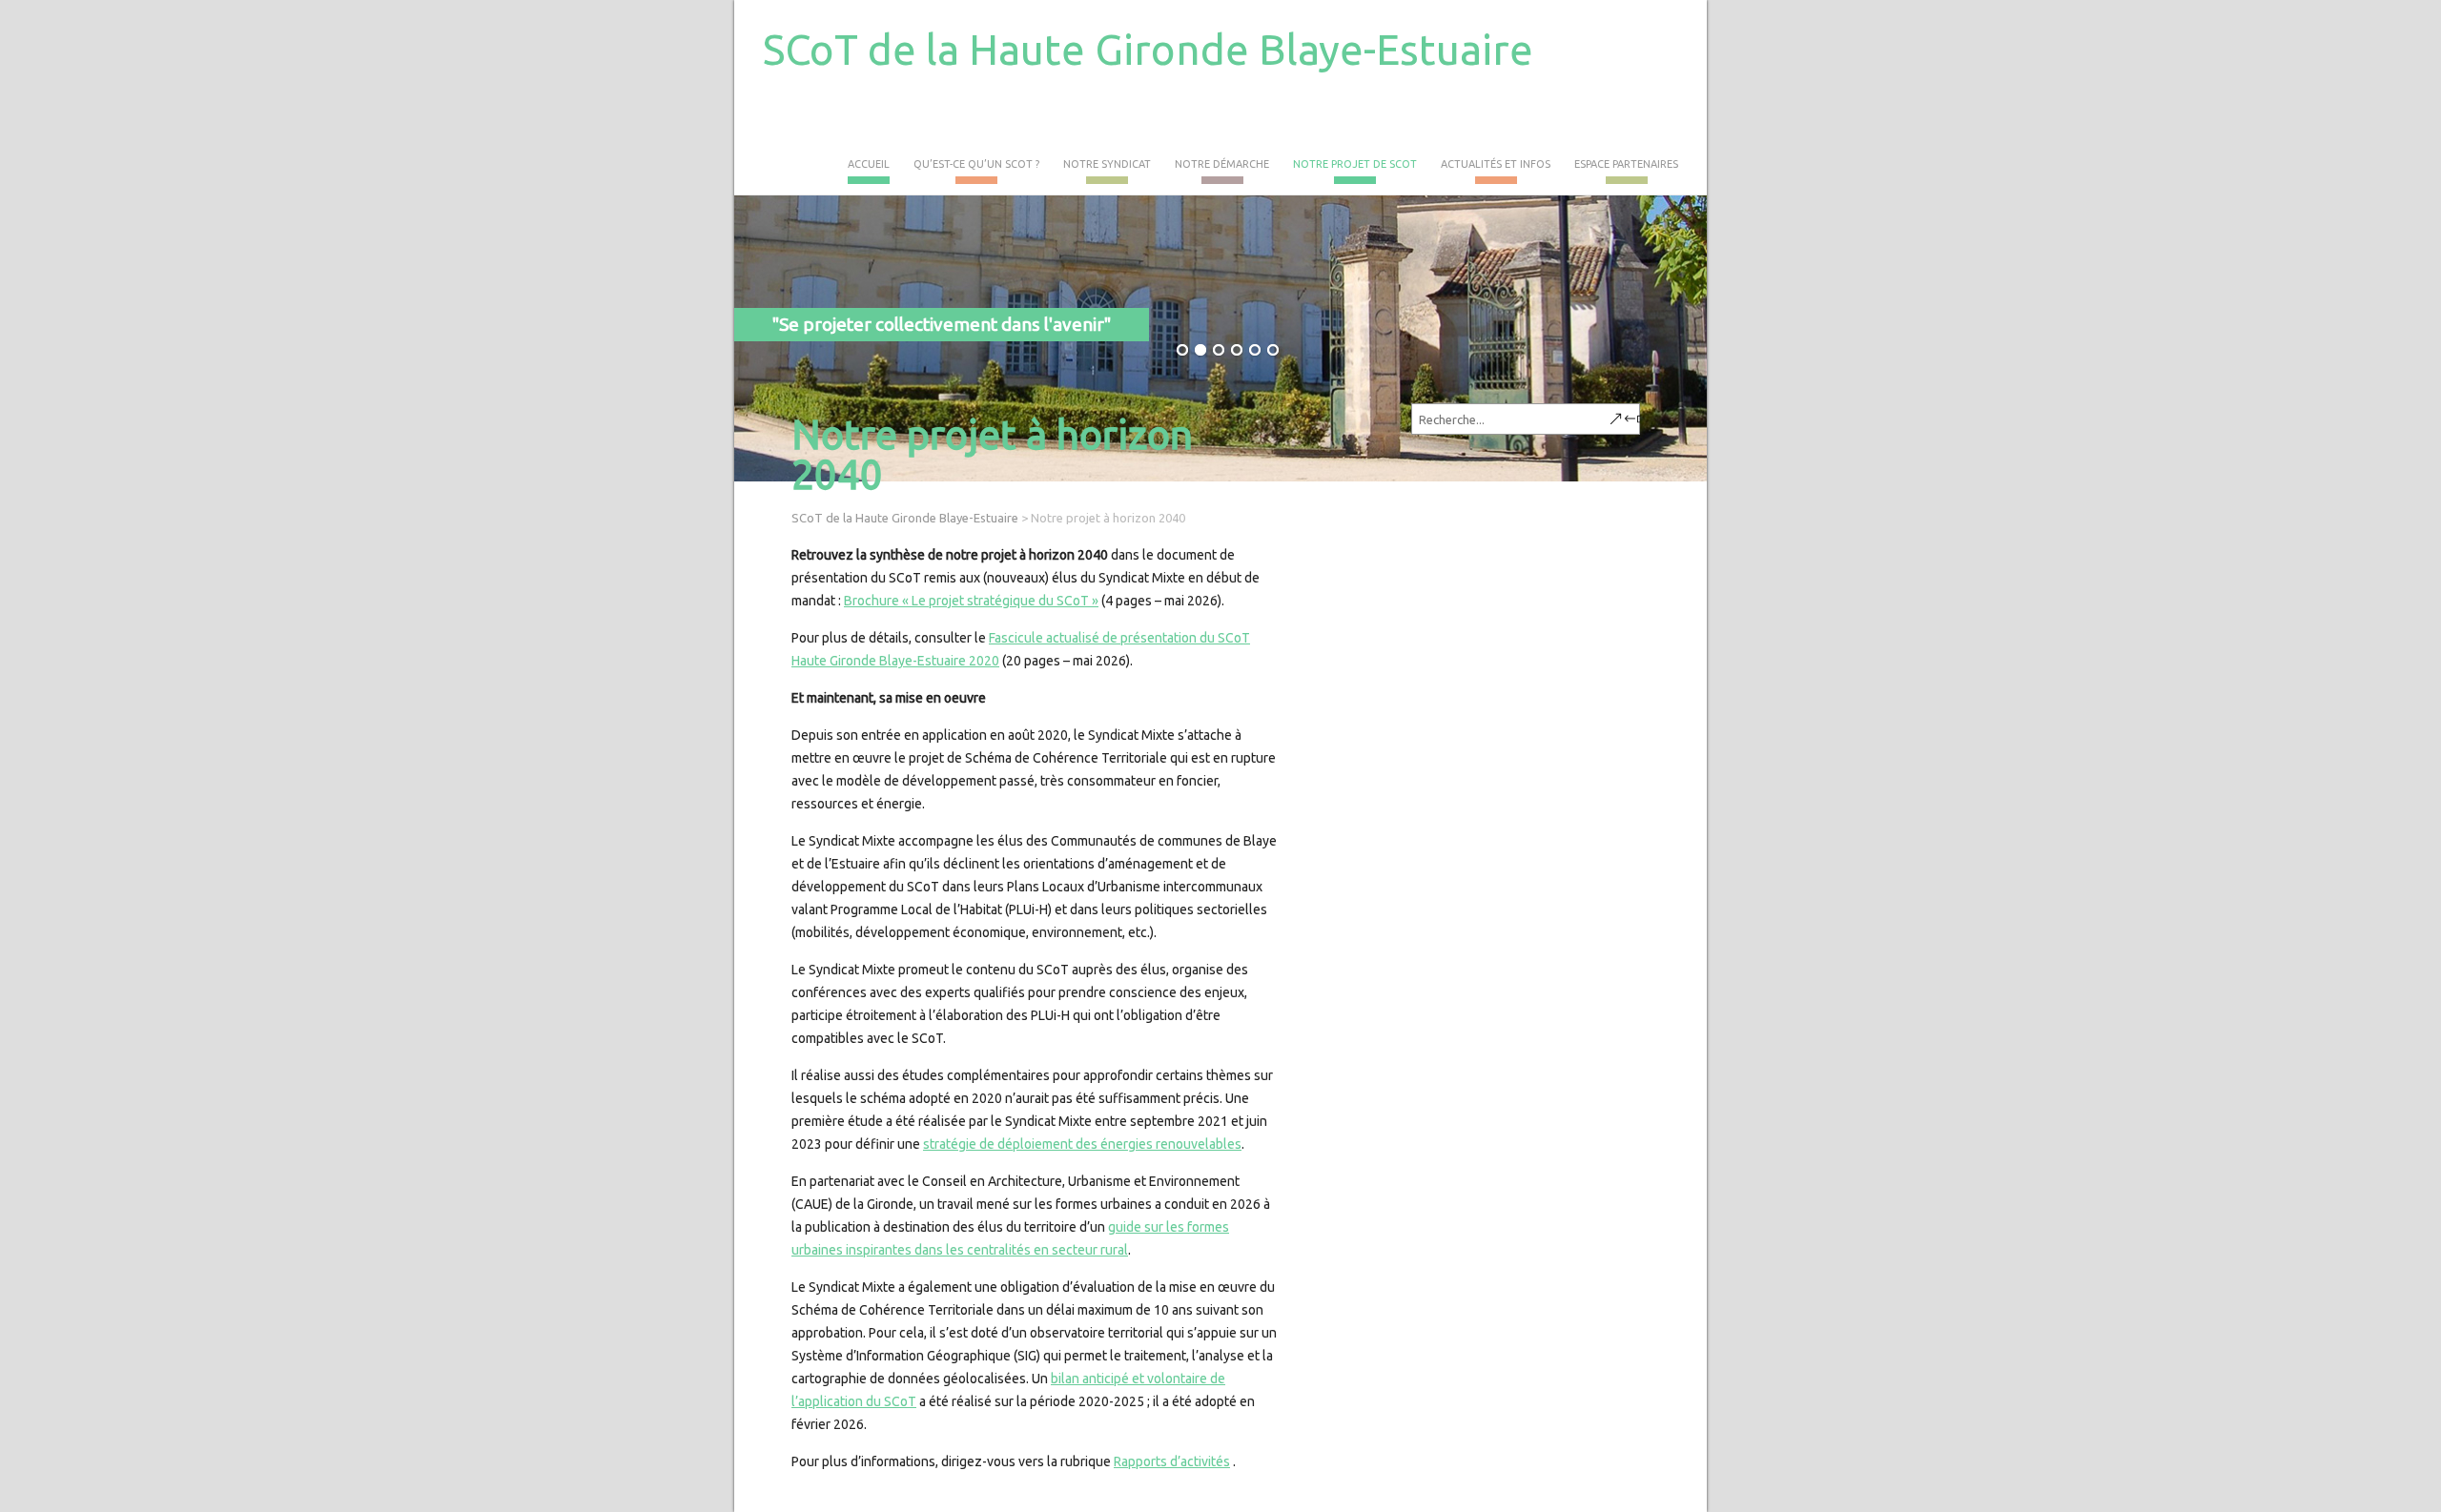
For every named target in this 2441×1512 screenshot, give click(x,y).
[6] (1273, 351)
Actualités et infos (1496, 164)
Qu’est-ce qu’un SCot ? (976, 164)
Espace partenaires (1626, 164)
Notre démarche (1222, 164)
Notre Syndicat (1107, 164)
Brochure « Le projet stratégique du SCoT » (971, 601)
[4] (1237, 351)
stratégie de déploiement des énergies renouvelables (1082, 1144)
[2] (1200, 351)
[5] (1255, 351)
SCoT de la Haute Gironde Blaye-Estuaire (1148, 49)
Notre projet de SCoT (1355, 164)
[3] (1219, 351)
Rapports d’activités (1172, 1461)
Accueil (869, 164)
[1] (1182, 351)
